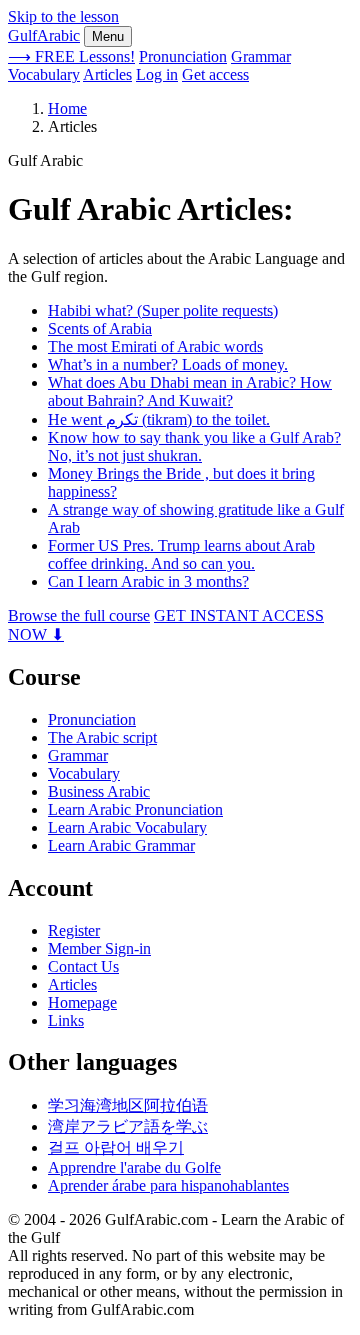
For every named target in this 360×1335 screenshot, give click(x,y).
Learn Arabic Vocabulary (127, 827)
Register (74, 930)
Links (66, 1020)
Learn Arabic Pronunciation (135, 809)
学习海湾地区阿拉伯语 (128, 1105)
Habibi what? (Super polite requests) (163, 310)
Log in (157, 74)
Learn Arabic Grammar (121, 845)
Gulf (44, 35)
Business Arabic (99, 791)
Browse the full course (79, 615)
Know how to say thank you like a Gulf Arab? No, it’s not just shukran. (194, 446)
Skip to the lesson (63, 16)
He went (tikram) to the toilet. (159, 419)
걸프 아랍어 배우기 (116, 1147)
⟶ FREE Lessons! (71, 56)
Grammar (261, 56)
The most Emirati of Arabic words (155, 346)
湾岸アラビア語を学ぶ (128, 1126)
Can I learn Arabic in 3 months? (148, 581)
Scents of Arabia (100, 328)
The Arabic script (102, 737)
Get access (215, 74)
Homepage (82, 1002)
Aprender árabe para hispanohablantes (168, 1185)
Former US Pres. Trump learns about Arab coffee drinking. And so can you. (181, 554)
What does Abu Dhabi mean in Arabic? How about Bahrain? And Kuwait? (190, 391)
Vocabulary (44, 74)
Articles (107, 74)
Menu (108, 36)
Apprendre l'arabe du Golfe (134, 1167)
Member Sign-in (99, 948)
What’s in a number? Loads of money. (168, 364)
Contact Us (83, 966)
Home (67, 108)
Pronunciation (183, 56)
